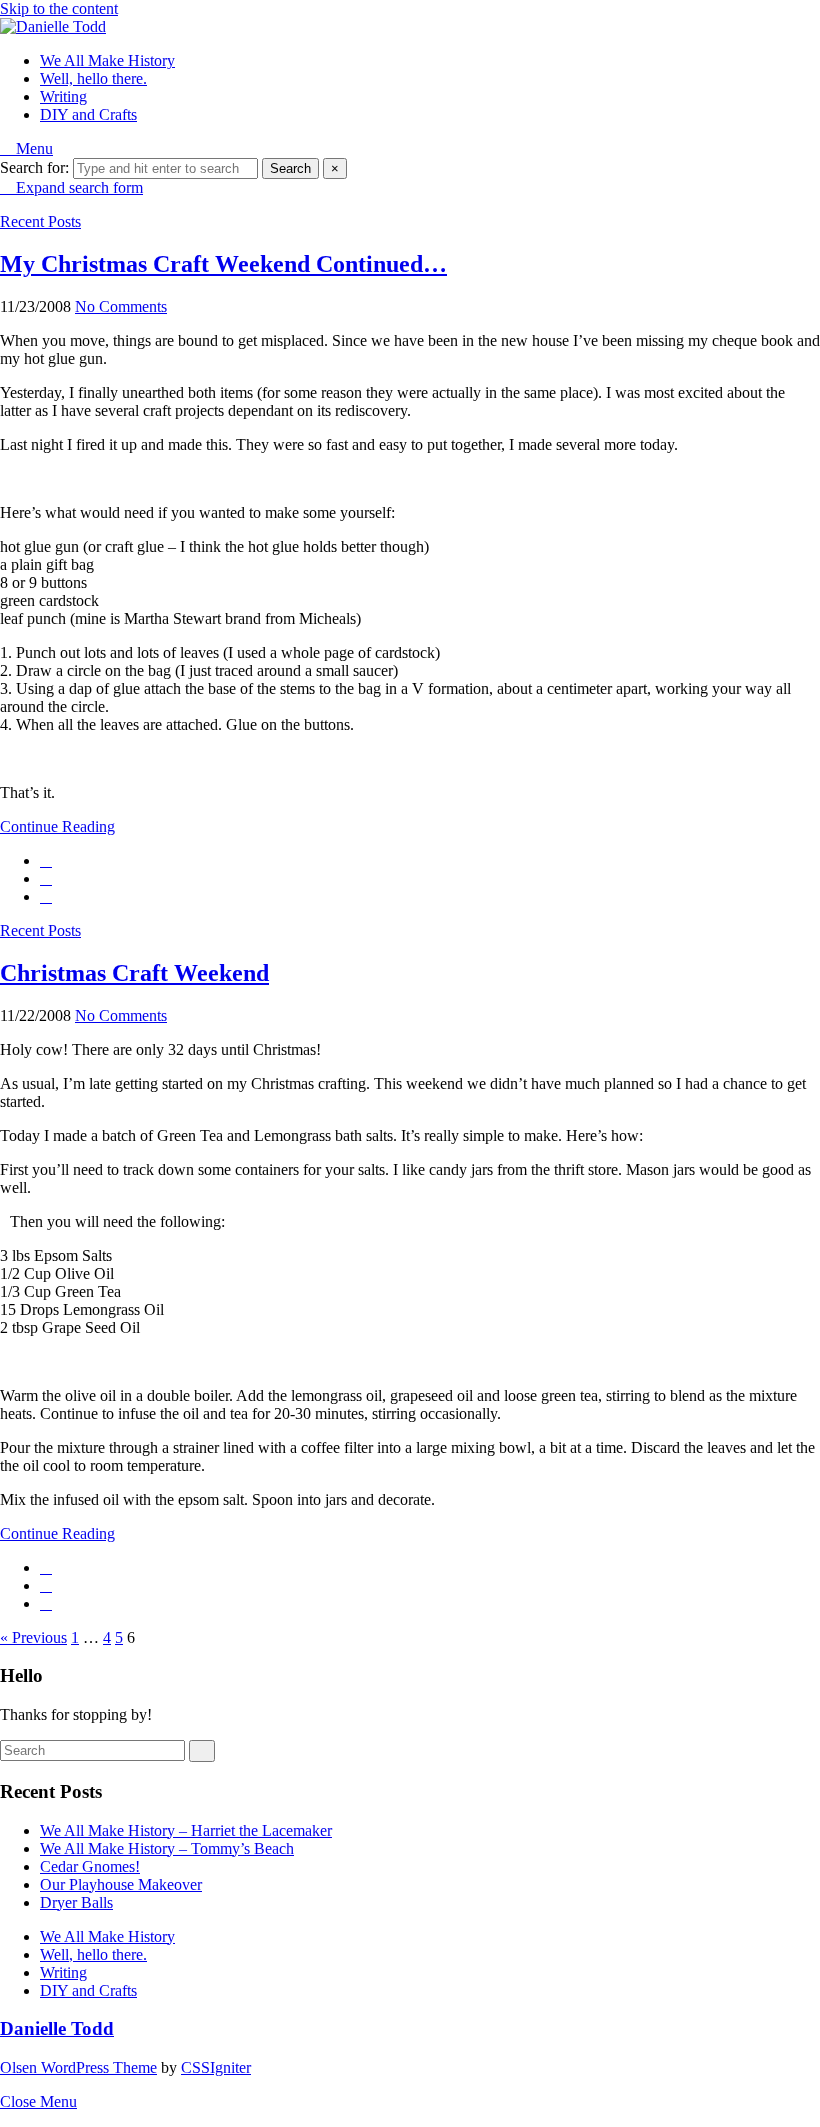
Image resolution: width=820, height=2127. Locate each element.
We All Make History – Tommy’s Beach (167, 1848)
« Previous (33, 1637)
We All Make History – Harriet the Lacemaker (186, 1830)
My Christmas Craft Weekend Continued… (223, 264)
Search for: (34, 167)
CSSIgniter (216, 2067)
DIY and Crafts (88, 114)
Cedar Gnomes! (90, 1866)
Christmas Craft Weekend (134, 973)
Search (290, 168)
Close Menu (38, 2101)
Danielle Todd (57, 2028)
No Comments (121, 306)
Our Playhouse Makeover (121, 1884)
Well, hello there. (93, 78)
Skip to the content (59, 8)
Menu (32, 148)
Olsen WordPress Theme (78, 2067)
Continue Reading (57, 826)
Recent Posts (40, 221)
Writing (63, 96)
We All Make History (107, 60)
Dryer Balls (76, 1902)
